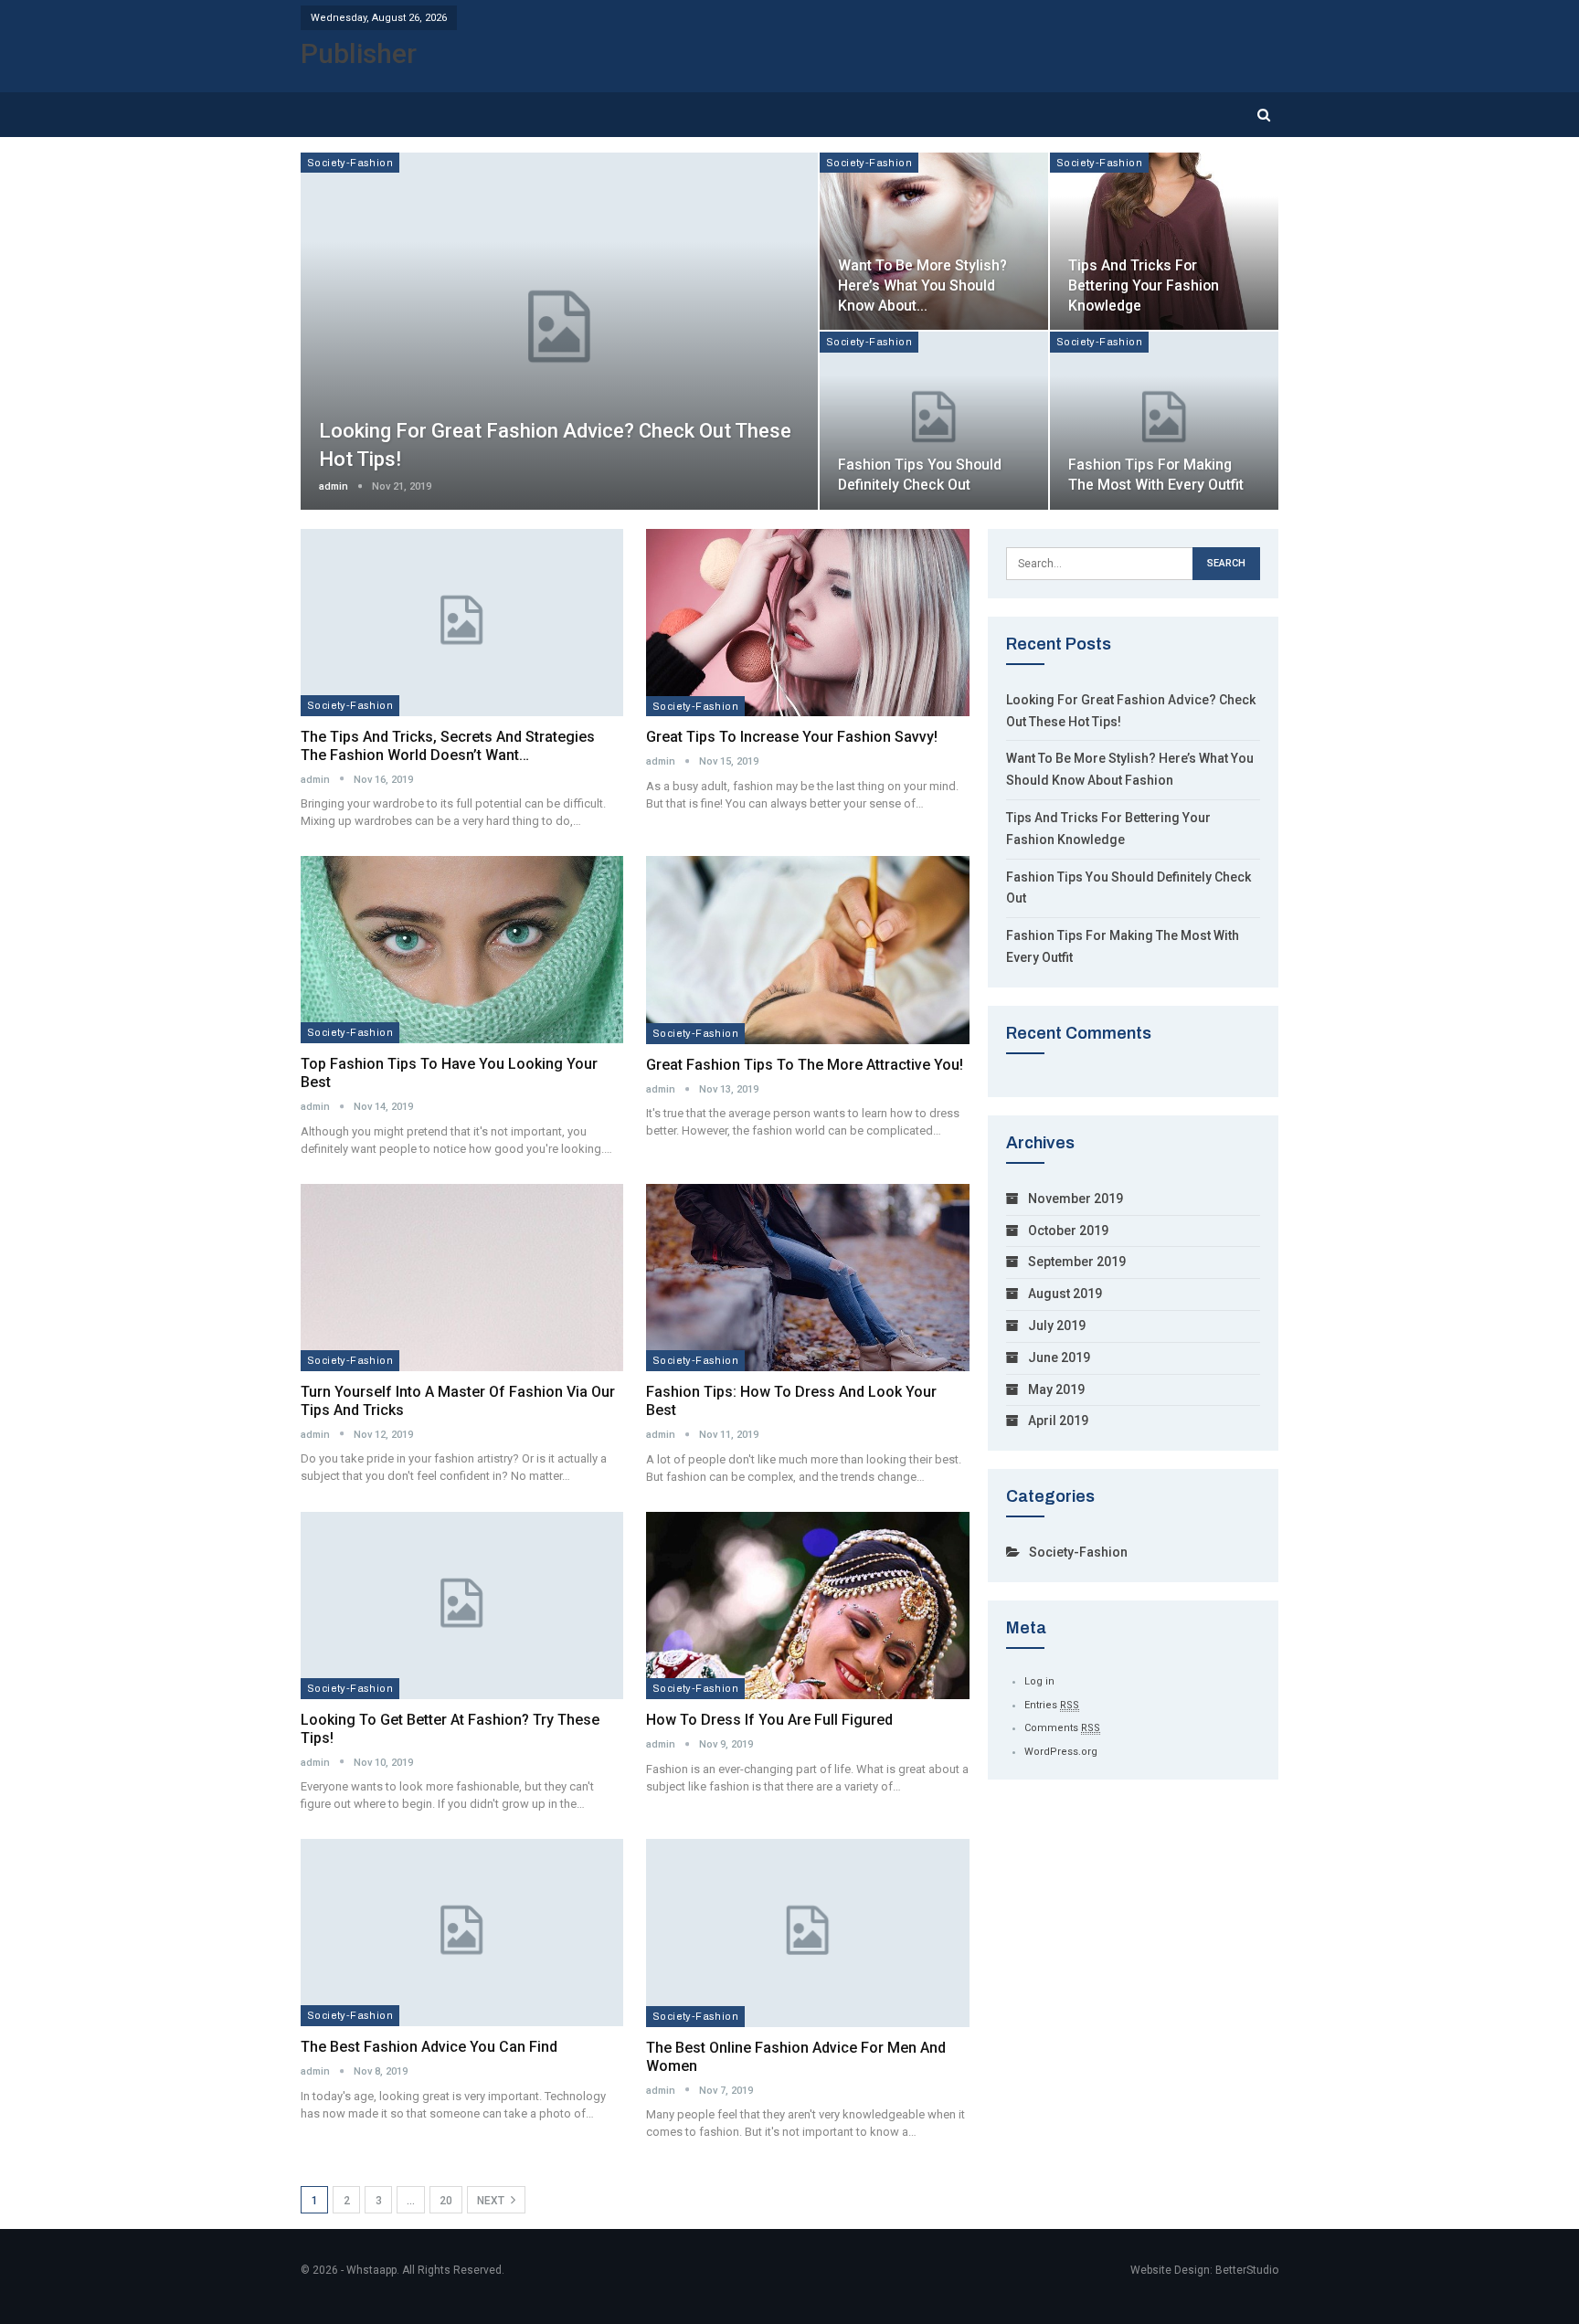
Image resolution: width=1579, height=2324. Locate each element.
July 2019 (1057, 1326)
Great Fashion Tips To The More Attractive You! (805, 1065)
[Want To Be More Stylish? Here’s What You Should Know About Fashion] (934, 241)
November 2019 (1076, 1199)
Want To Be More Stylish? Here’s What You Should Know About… (922, 285)
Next (492, 2201)
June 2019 (1059, 1357)
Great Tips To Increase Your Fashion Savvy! (792, 737)
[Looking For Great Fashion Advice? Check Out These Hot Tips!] (559, 331)
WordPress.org (1061, 1752)
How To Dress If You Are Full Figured (769, 1720)
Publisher (359, 53)
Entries (1052, 1705)
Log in (1039, 1681)
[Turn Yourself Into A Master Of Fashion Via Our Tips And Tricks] (462, 1278)
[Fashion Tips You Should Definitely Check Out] (934, 420)
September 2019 (1077, 1262)
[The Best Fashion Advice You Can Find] (462, 1933)
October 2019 (1068, 1231)
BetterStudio (1247, 2270)
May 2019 (1056, 1389)
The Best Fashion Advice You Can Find (429, 2047)
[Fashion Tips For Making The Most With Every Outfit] (1164, 420)
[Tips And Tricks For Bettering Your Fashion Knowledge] (1164, 241)
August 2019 (1065, 1294)
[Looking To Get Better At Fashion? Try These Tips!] (462, 1606)
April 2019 (1058, 1421)
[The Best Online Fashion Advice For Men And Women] (808, 1933)
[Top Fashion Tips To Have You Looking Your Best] (462, 950)
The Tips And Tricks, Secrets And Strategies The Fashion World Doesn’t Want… (448, 746)
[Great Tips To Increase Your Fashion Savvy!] (808, 623)
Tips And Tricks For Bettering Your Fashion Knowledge (1144, 285)
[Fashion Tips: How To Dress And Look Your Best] (808, 1278)
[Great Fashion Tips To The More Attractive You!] (808, 950)
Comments (1062, 1728)
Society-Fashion (350, 163)
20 (446, 2201)
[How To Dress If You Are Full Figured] (808, 1606)
